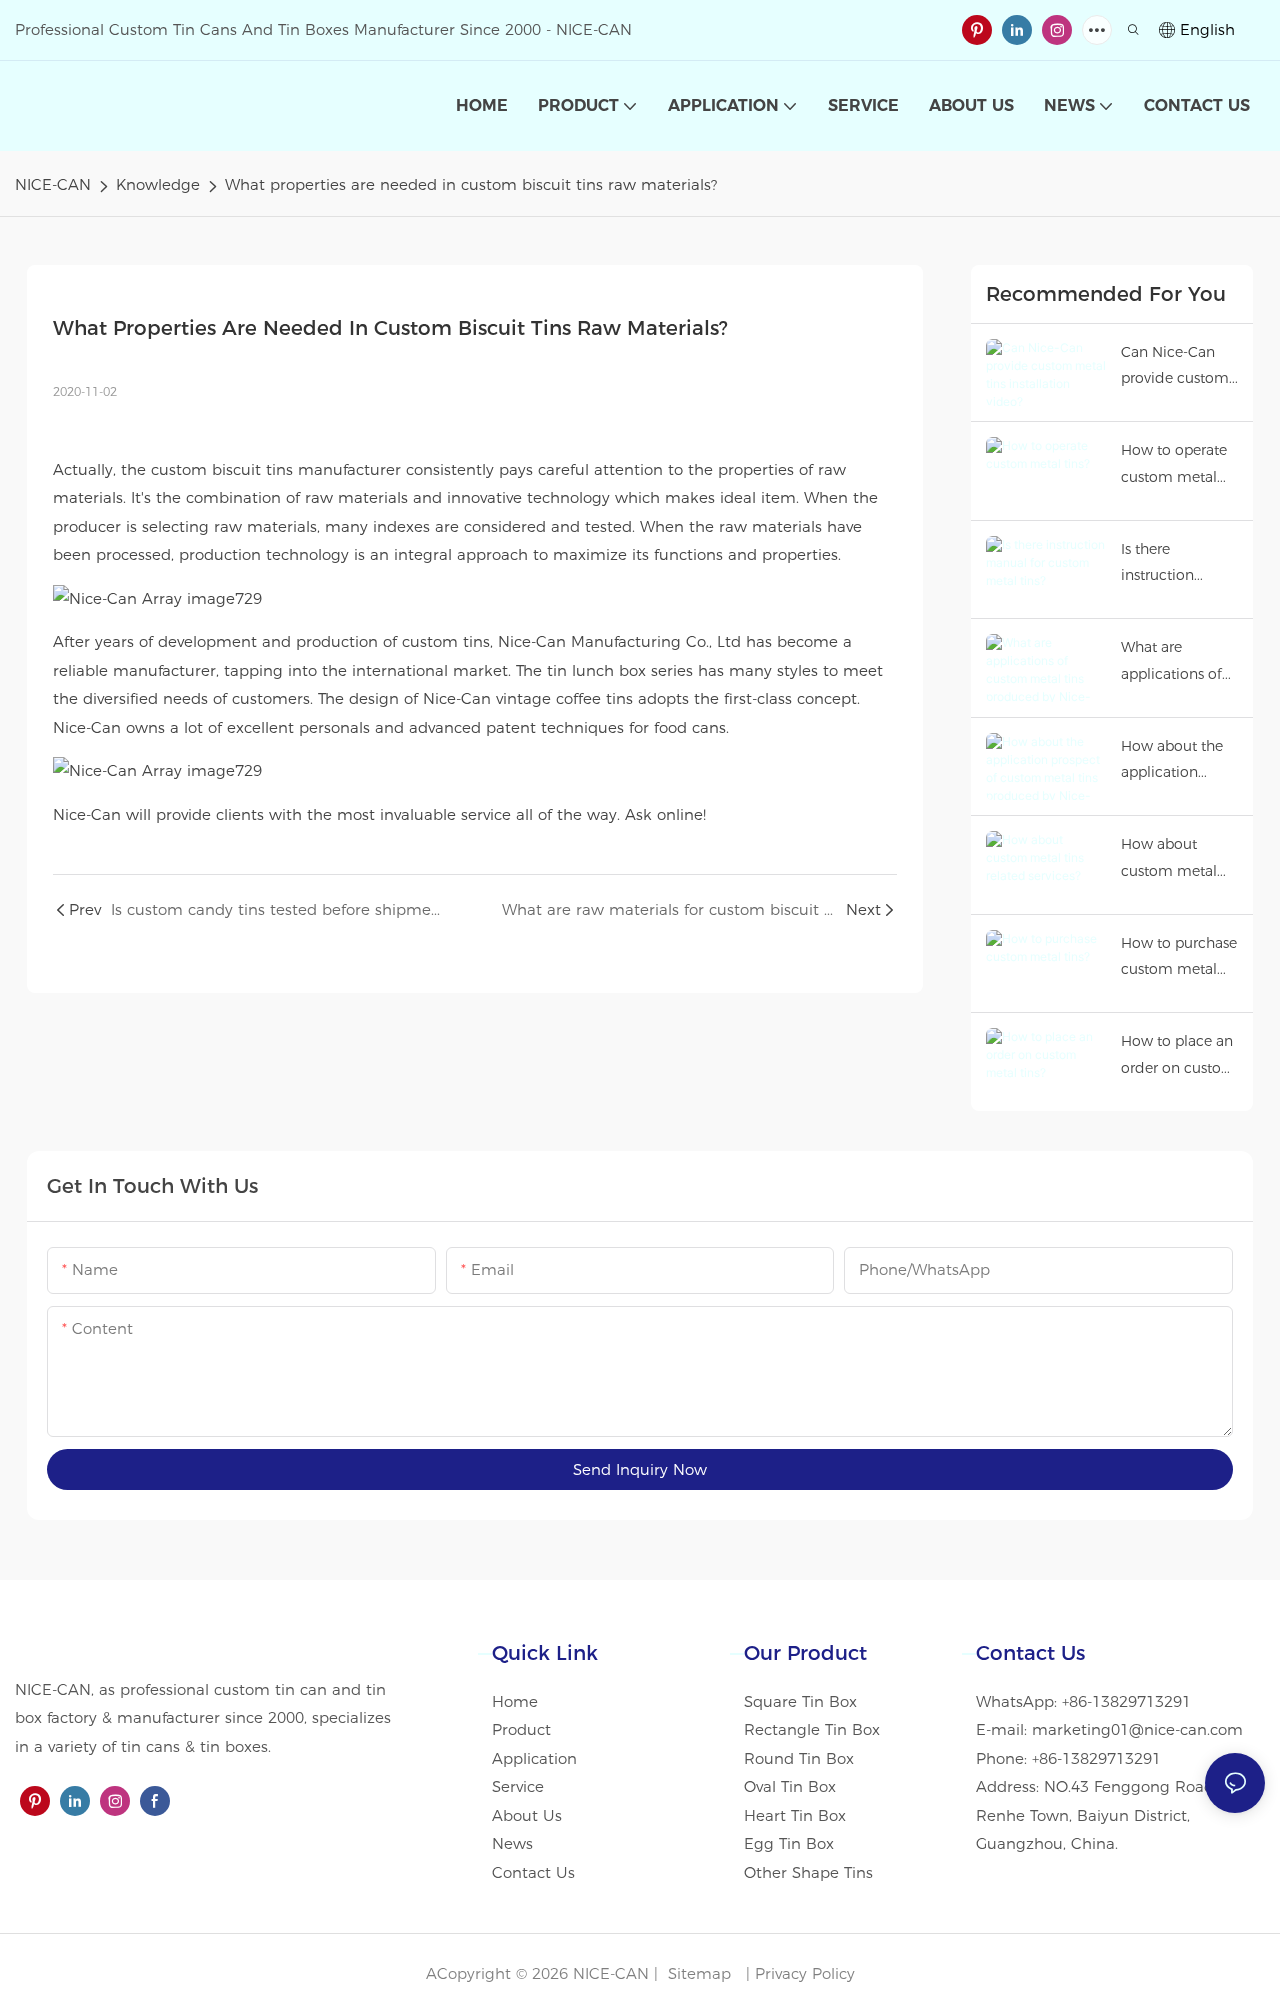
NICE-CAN (53, 184)
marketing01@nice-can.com (1137, 1729)
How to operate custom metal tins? (1174, 465)
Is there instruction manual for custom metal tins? (1169, 564)
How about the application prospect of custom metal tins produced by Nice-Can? (1179, 761)
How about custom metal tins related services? (1169, 859)
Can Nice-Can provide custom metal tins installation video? (1175, 367)
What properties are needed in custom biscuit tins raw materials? (471, 184)
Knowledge (158, 184)
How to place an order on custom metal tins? (1178, 1056)
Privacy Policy (805, 1973)
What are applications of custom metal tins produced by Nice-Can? (1179, 662)
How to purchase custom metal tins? (1179, 958)
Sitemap (697, 1973)
